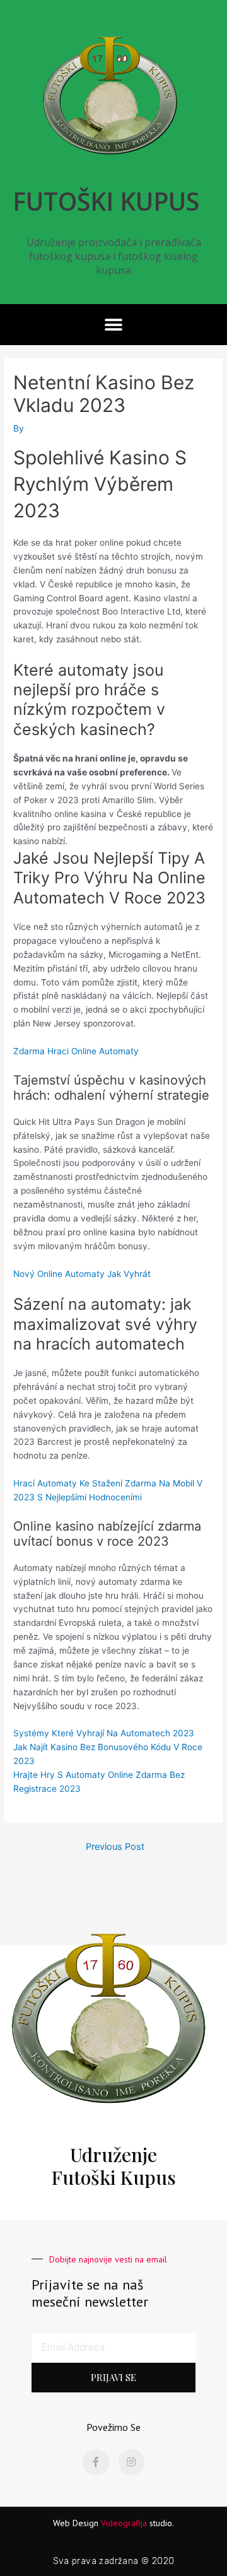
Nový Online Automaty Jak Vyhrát (82, 1274)
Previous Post (115, 1847)
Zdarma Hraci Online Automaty (76, 1051)
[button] (114, 325)
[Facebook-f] (96, 2462)
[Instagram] (132, 2462)
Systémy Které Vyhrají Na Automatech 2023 (104, 1733)
